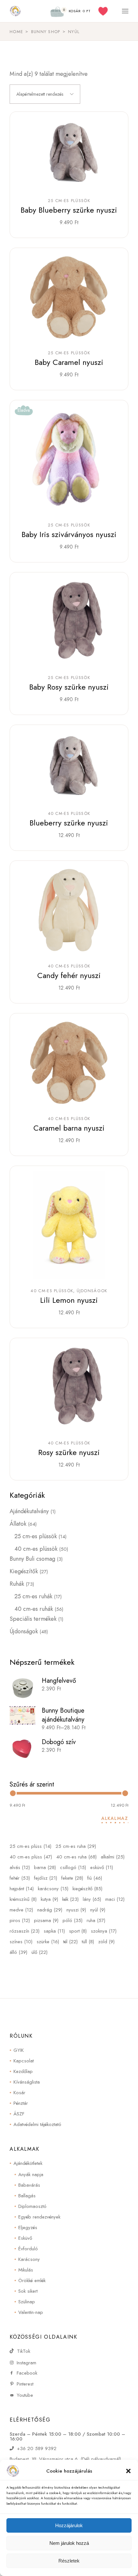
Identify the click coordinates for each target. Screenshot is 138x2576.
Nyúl (98, 1910)
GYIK (19, 2050)
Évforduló (28, 2249)
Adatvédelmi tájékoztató (37, 2124)
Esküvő (102, 1867)
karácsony (53, 1889)
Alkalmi (113, 1857)
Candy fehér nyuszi (69, 975)
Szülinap (27, 2302)
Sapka (54, 1931)
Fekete (72, 1878)
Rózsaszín (25, 1931)
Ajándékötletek (28, 2163)
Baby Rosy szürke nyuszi (69, 687)
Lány (92, 1899)
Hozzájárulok (69, 2525)
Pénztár (21, 2103)
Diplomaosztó (32, 2206)
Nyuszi (76, 1910)
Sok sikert (28, 2291)
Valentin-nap (31, 2312)
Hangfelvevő (59, 1681)
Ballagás (27, 2196)
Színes (21, 1942)
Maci (115, 1899)
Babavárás (29, 2185)
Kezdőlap (23, 2071)
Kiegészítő (87, 1889)
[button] (128, 2471)
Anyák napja (31, 2175)
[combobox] (45, 94)
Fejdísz (46, 1878)
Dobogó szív (59, 1742)
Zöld (106, 1942)
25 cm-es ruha (76, 1846)
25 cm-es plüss (30, 1846)
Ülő (39, 1952)
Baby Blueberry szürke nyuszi (69, 210)
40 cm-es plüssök (69, 814)
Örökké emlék (32, 2280)
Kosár (19, 2093)
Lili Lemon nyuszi (69, 1300)
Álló (18, 1952)
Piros (20, 1920)
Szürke (48, 1942)
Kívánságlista (27, 2082)
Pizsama (46, 1920)
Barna (45, 1867)
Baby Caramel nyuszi (69, 362)
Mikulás (26, 2270)
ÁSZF (19, 2114)
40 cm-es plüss (31, 1857)
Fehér (20, 1878)
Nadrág (50, 1910)
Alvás (20, 1867)
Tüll (88, 1942)
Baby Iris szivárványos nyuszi (69, 534)
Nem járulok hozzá (69, 2543)
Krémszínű (23, 1899)
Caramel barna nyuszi (69, 1128)
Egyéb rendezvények (39, 2217)
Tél (70, 1942)
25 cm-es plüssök (69, 201)
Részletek (69, 2561)
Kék (70, 1899)
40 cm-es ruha (76, 1857)
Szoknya (104, 1931)
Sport (78, 1931)
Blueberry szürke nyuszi (69, 823)
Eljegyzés (28, 2228)
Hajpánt (22, 1889)
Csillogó (73, 1867)
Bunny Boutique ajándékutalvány (63, 1715)
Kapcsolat (24, 2061)
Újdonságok (92, 1291)
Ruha (96, 1920)
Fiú (95, 1878)
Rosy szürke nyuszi (69, 1452)
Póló (73, 1920)
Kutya (49, 1899)
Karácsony (29, 2259)
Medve (21, 1910)
